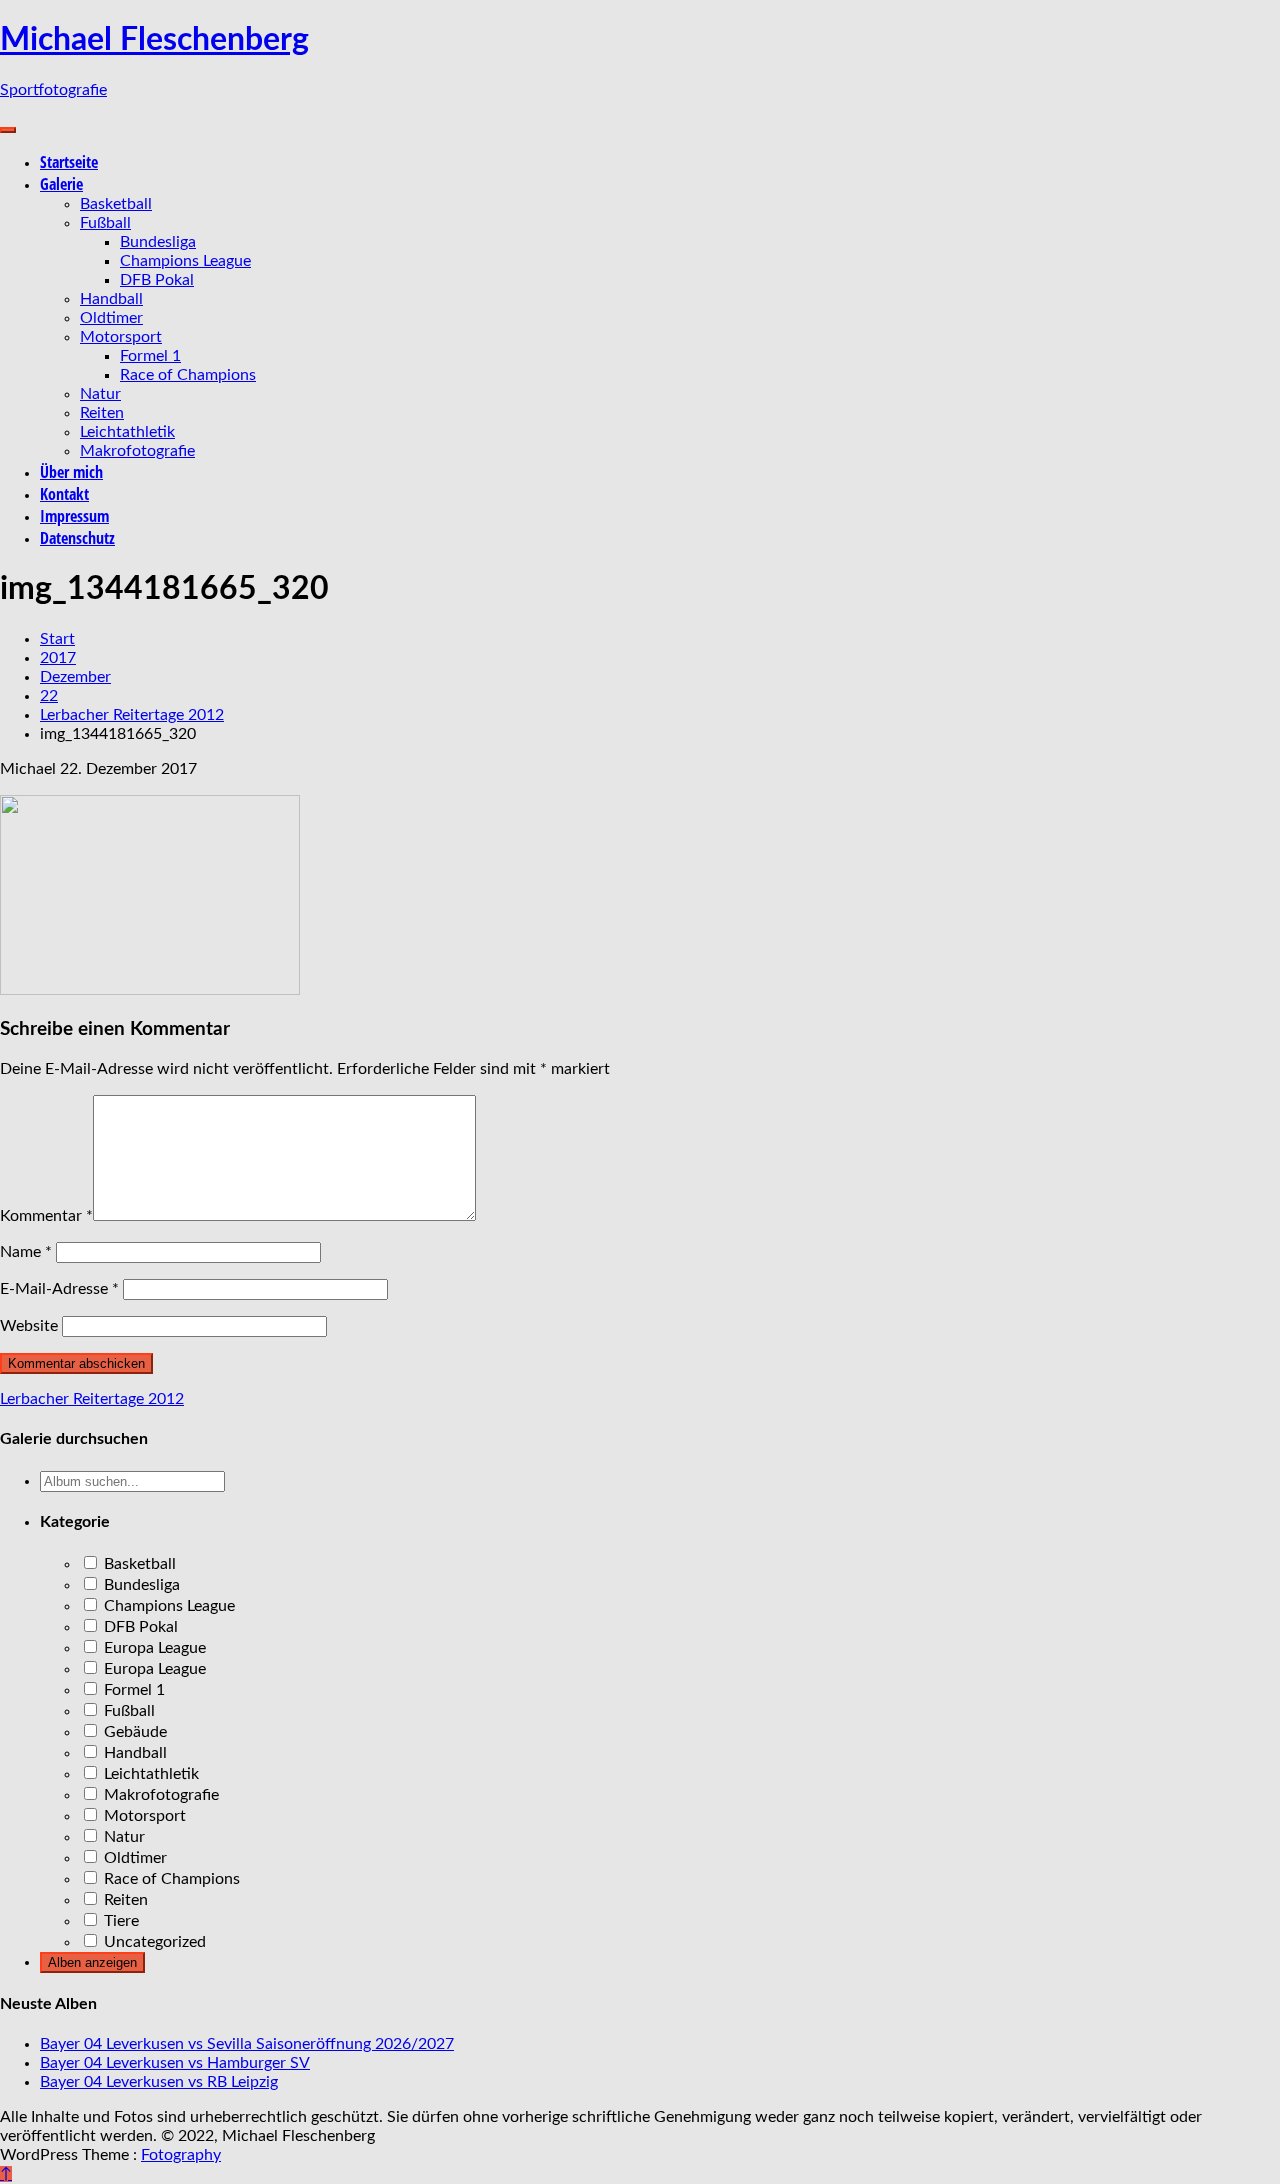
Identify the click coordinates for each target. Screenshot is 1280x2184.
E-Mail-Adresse (59, 1289)
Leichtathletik (127, 432)
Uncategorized (153, 1942)
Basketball (116, 204)
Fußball (105, 223)
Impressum (74, 516)
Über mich (71, 472)
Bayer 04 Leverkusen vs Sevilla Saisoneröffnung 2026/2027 (247, 2044)
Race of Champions (188, 375)
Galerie (61, 184)
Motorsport (121, 337)
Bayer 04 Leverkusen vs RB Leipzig (159, 2082)
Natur (100, 394)
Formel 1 (150, 356)
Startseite (69, 162)
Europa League (153, 1648)
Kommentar (46, 1216)
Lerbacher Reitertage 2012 (92, 1399)
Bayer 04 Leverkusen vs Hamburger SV (175, 2063)
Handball (111, 299)
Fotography (181, 2155)
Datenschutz (77, 538)
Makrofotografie (137, 451)
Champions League (185, 261)
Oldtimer (111, 318)
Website (29, 1326)
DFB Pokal (157, 280)
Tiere (119, 1921)
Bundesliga (158, 242)
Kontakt (64, 494)
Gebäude (133, 1732)
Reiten (102, 413)
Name (26, 1252)
